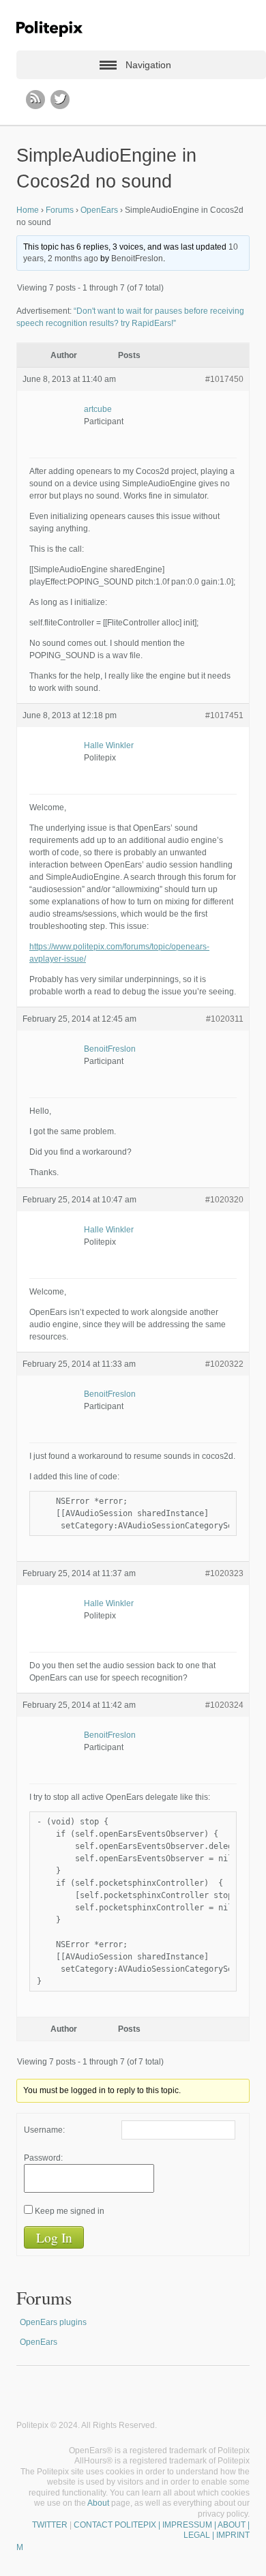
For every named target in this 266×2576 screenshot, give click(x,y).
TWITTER (50, 2525)
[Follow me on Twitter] (60, 100)
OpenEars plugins (53, 2322)
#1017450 (224, 379)
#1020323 (224, 1573)
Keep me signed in (70, 2211)
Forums (60, 210)
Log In (54, 2237)
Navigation (148, 65)
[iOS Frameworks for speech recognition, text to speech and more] (49, 29)
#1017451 (224, 715)
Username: (44, 2130)
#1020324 (224, 1705)
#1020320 (224, 1200)
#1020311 (225, 1019)
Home (28, 210)
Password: (43, 2158)
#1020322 (224, 1364)
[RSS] (35, 100)
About (98, 2503)
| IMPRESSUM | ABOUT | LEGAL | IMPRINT (203, 2530)
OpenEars (99, 210)
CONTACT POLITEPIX (115, 2525)
